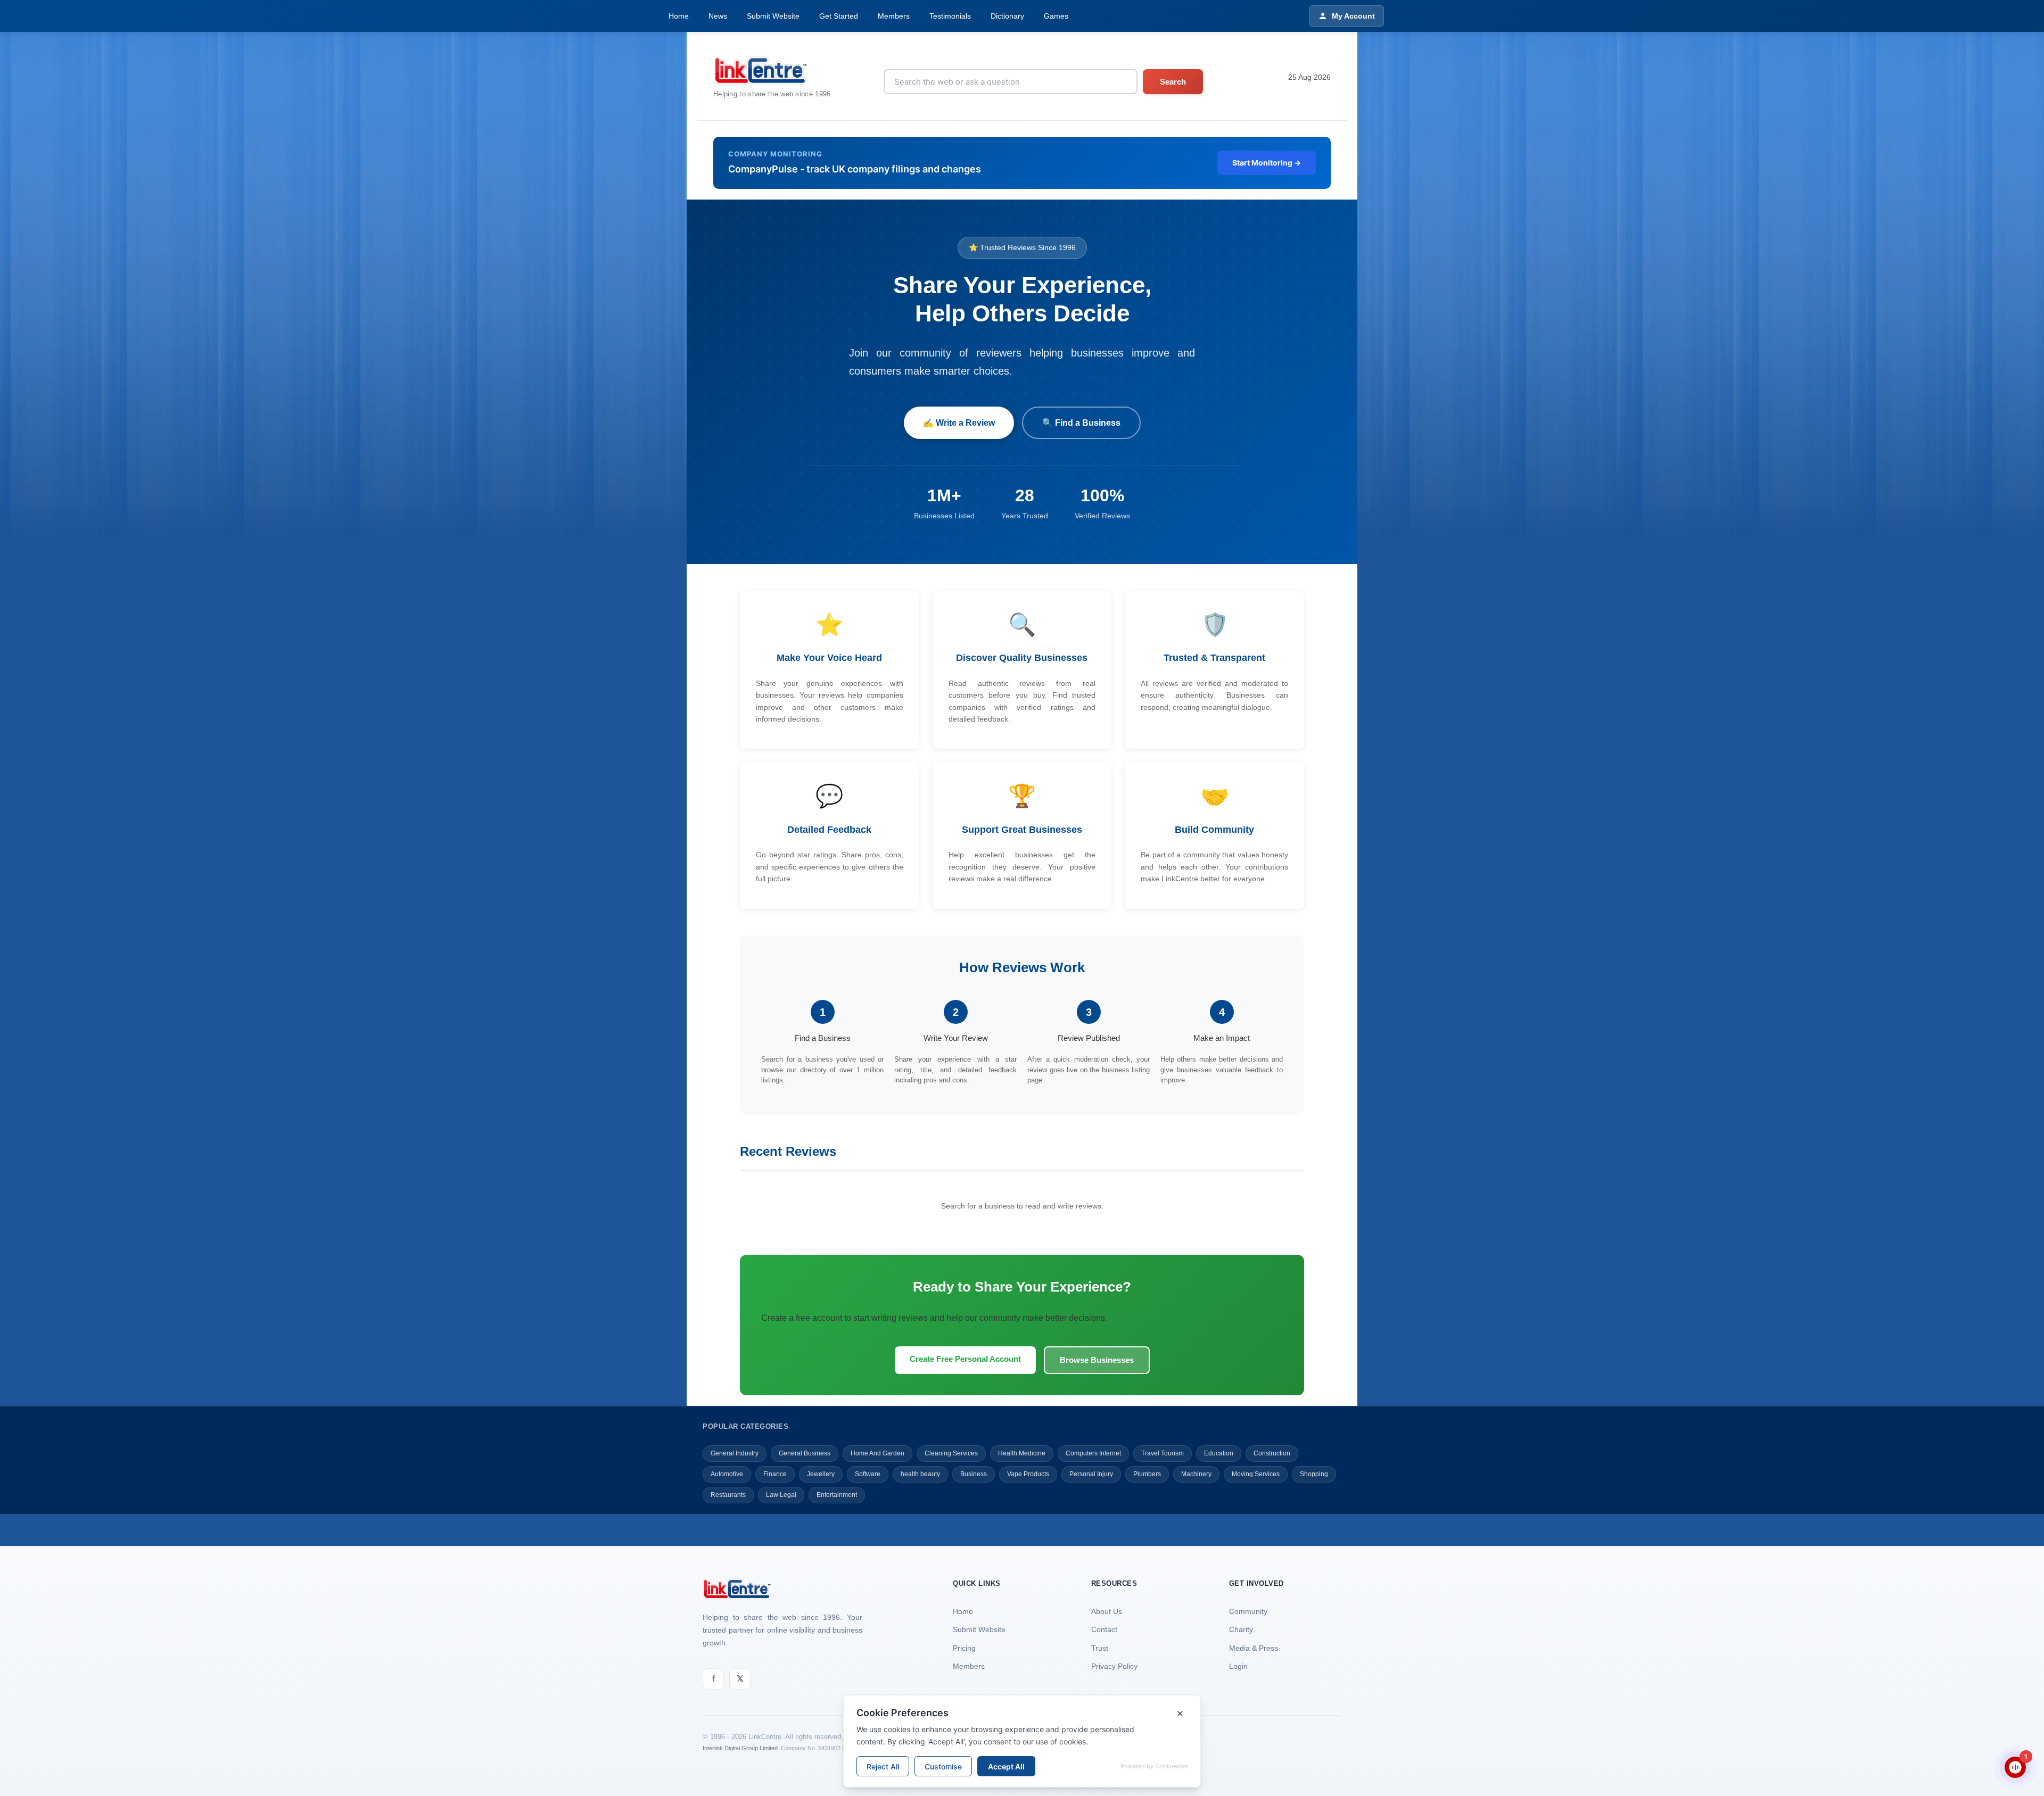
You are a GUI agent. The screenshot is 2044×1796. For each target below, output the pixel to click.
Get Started (839, 16)
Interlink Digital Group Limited (740, 1748)
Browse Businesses (1097, 1360)
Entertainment (837, 1495)
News (718, 16)
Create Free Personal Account (965, 1359)
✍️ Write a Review (959, 423)
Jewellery (821, 1474)
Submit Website (773, 16)
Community (1248, 1611)
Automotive (727, 1474)
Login (1238, 1666)
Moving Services (1256, 1474)
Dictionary (1007, 16)
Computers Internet (1093, 1453)
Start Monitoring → (1267, 163)
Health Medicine (1022, 1453)
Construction (1272, 1453)
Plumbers (1147, 1474)
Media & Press (1254, 1648)
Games (1056, 16)
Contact (1104, 1629)
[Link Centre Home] (772, 71)
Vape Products (1028, 1474)
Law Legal (781, 1495)
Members (894, 16)
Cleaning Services (951, 1453)
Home (679, 16)
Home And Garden (877, 1453)
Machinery (1196, 1474)
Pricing (964, 1648)
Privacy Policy (1114, 1666)
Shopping (1314, 1474)
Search (1173, 82)
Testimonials (950, 16)
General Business (805, 1453)
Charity (1241, 1629)
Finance (775, 1474)
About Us (1107, 1611)
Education (1219, 1453)
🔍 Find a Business (1081, 423)
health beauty (920, 1474)
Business (974, 1474)
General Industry (735, 1453)
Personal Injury (1091, 1474)
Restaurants (728, 1495)
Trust (1100, 1648)
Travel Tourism (1163, 1453)
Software (868, 1474)
